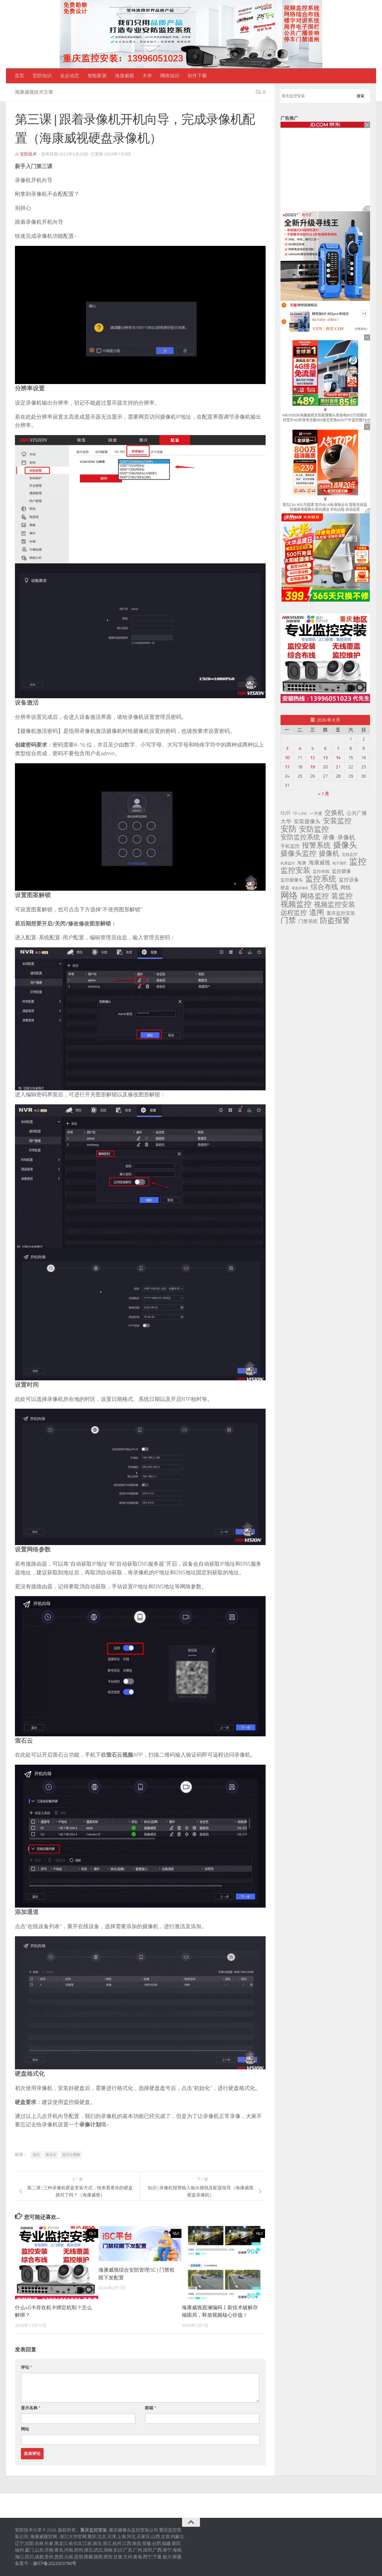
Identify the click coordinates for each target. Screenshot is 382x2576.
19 (312, 767)
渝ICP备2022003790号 (55, 2563)
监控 (358, 862)
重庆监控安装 (341, 913)
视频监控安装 (335, 905)
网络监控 (315, 896)
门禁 (288, 921)
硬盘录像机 (300, 888)
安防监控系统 (300, 837)
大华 (147, 76)
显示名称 (31, 2408)
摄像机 (329, 853)
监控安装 (295, 870)
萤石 (36, 2155)
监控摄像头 (292, 880)
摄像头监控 (298, 853)
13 (325, 758)
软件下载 (197, 76)
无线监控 (349, 854)
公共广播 (357, 813)
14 (338, 758)
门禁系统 (308, 921)
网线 (346, 887)
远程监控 (294, 913)
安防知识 (42, 76)
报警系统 (316, 845)
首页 (19, 76)
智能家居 (97, 76)
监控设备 (349, 880)
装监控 (342, 896)
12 (312, 758)
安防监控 (314, 829)
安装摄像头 (307, 821)
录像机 (346, 837)
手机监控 (290, 846)
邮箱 (151, 2408)
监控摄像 (341, 871)
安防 (289, 829)
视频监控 (296, 904)
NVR (285, 813)
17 (287, 767)
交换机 (334, 813)
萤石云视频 (71, 2155)
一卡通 (316, 814)
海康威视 (124, 76)
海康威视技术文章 (34, 92)
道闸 (317, 912)
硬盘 (285, 888)
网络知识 (170, 76)
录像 (329, 837)
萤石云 (51, 2155)
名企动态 (70, 76)
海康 (302, 863)
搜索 (361, 96)
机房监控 (288, 863)
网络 (289, 895)
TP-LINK (300, 814)
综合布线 (324, 887)
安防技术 (28, 154)
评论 (26, 2367)
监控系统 (321, 879)
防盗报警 (335, 921)
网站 (25, 2429)
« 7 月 (324, 794)
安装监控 (337, 821)
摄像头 (345, 845)
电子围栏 (340, 863)
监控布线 (321, 871)
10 (287, 758)
